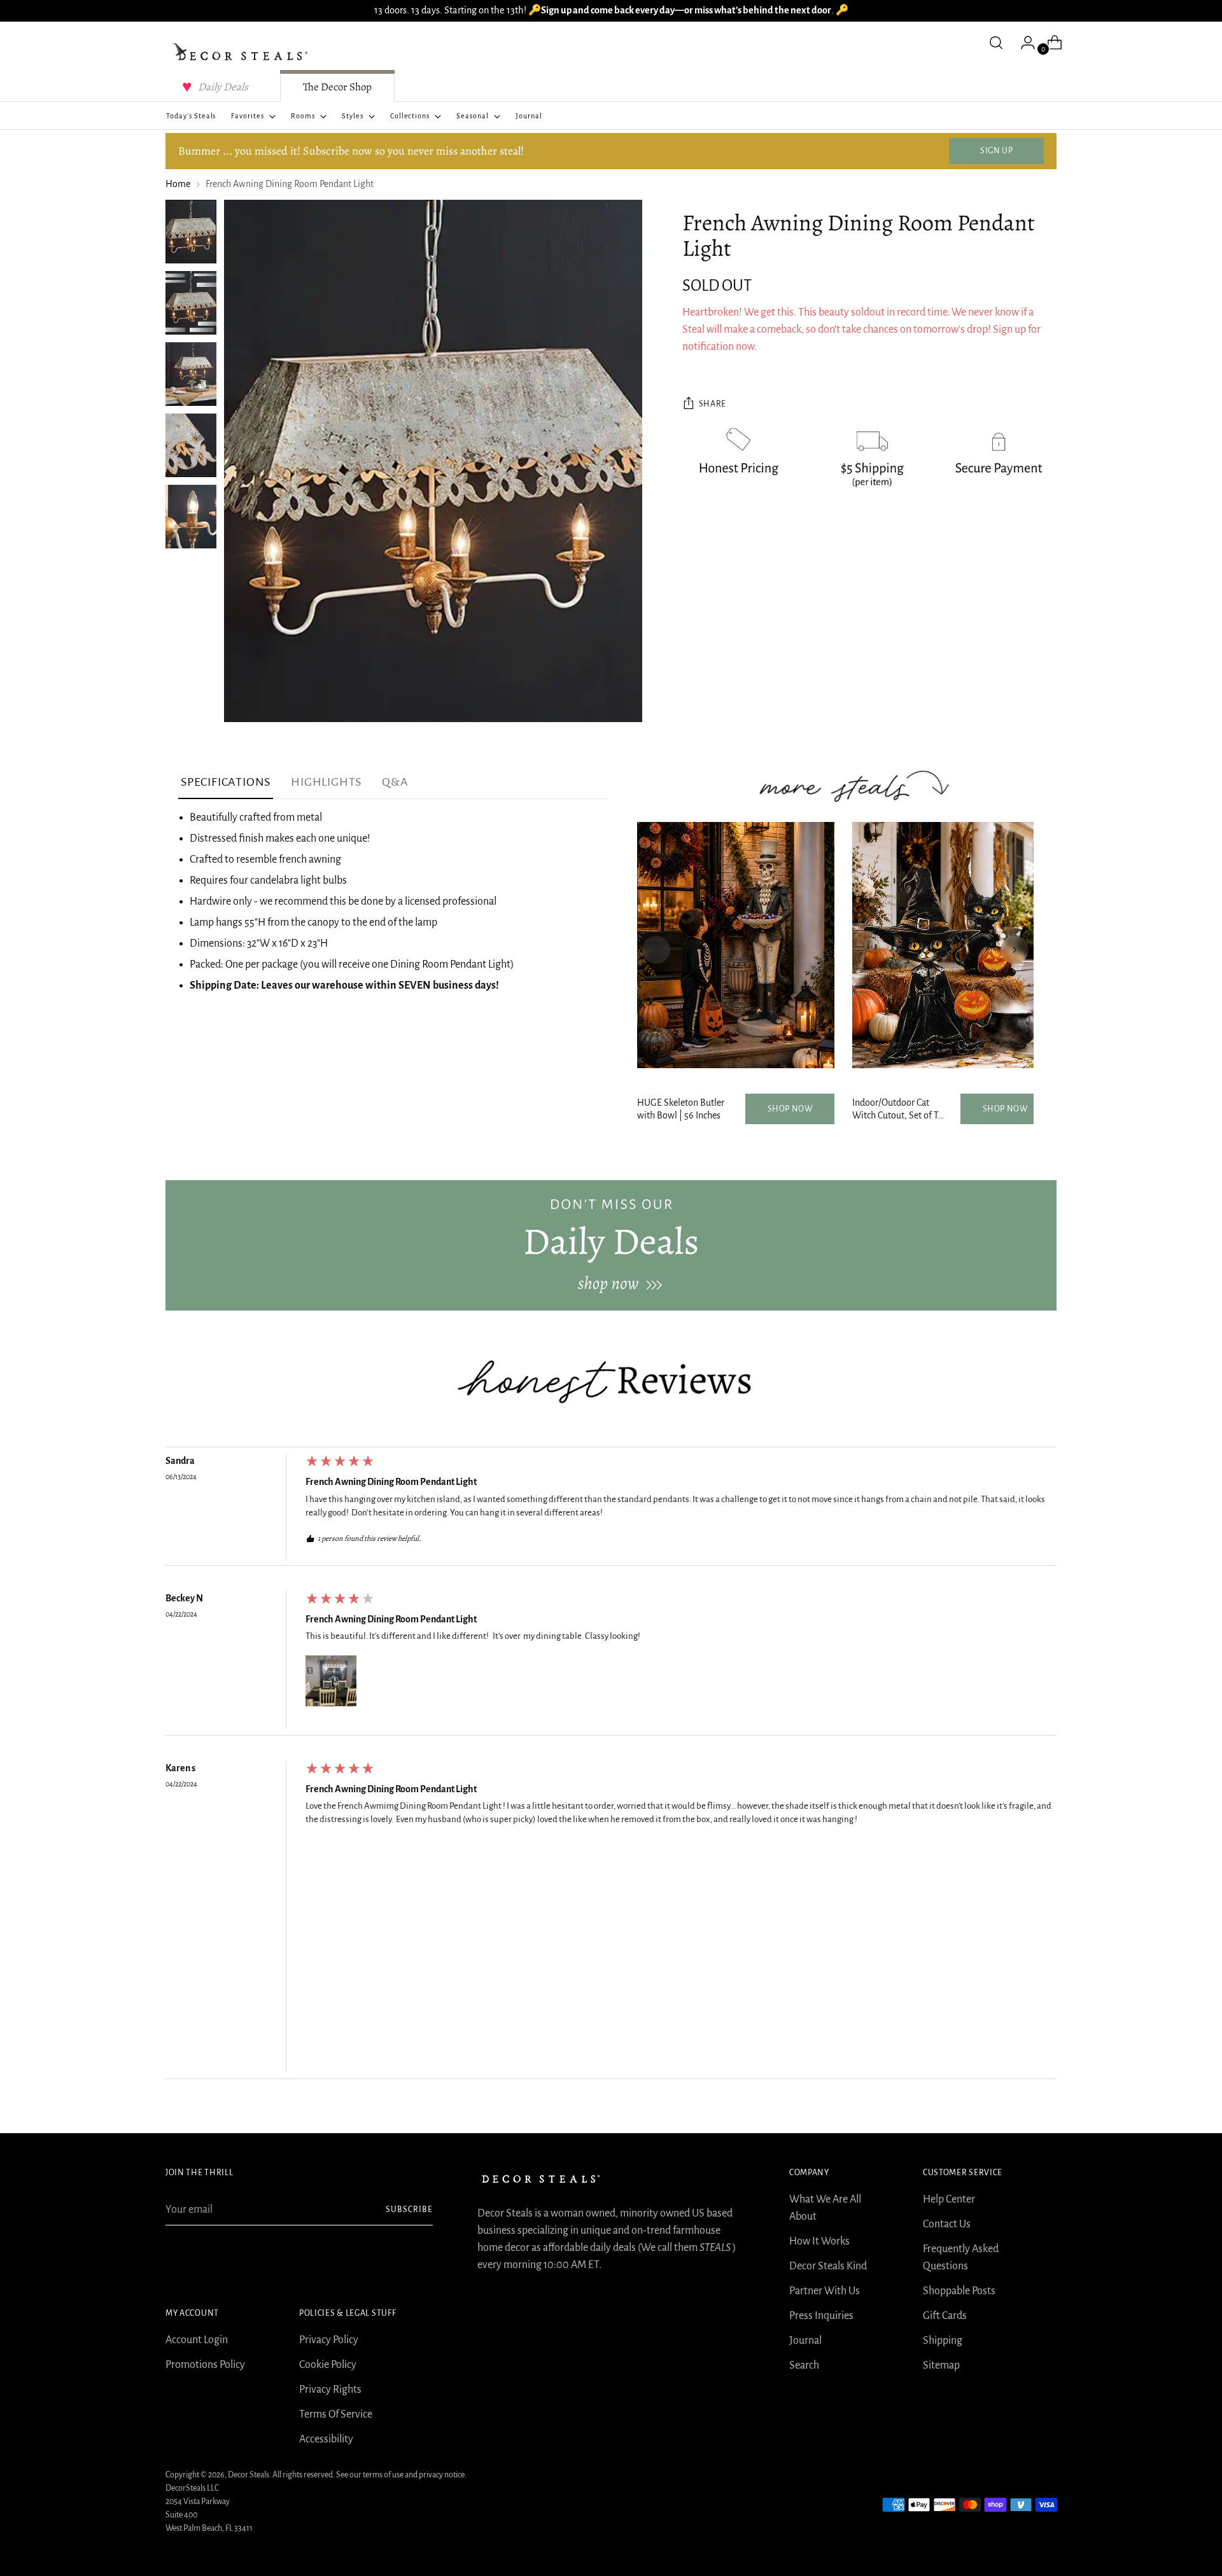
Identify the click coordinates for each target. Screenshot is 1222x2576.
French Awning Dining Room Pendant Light (391, 1482)
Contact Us (947, 2224)
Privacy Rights (330, 2390)
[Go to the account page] (1023, 43)
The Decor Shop (337, 87)
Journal (805, 2341)
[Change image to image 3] (191, 374)
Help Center (949, 2199)
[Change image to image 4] (191, 445)
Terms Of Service (336, 2414)
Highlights (326, 782)
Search (804, 2365)
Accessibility (326, 2439)
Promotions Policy (205, 2365)
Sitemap (941, 2365)
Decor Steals (249, 2475)
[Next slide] (1015, 950)
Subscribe (409, 2210)
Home (178, 184)
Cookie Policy (328, 2365)
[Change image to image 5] (191, 517)
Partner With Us (825, 2291)
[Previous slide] (656, 950)
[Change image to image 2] (191, 303)
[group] (611, 1509)
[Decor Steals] (242, 52)
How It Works (819, 2241)
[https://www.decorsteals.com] (611, 1245)
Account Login (197, 2340)
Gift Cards (945, 2316)
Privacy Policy (329, 2340)
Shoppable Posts (959, 2291)
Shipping (943, 2341)
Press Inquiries (821, 2316)
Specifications (226, 782)
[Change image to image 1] (191, 232)
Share (713, 404)
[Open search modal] (996, 43)
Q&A (395, 782)
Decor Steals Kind (828, 2266)
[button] (331, 1681)
